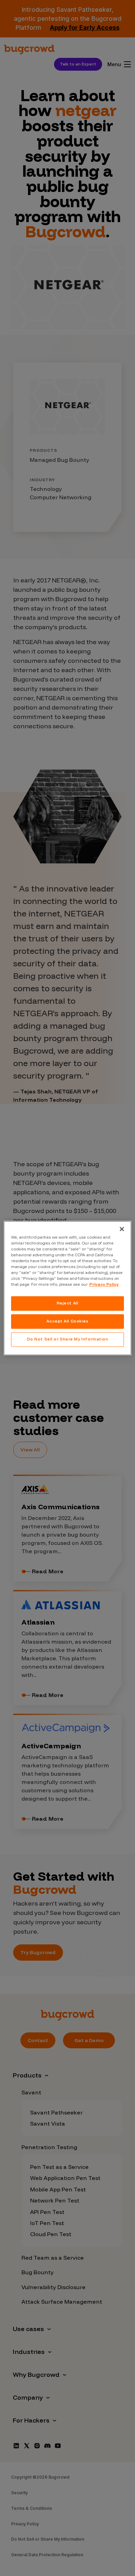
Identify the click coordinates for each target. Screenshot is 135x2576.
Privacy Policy (104, 1284)
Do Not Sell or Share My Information (68, 1339)
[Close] (122, 1229)
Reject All (68, 1303)
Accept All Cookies (67, 1321)
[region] (68, 1288)
